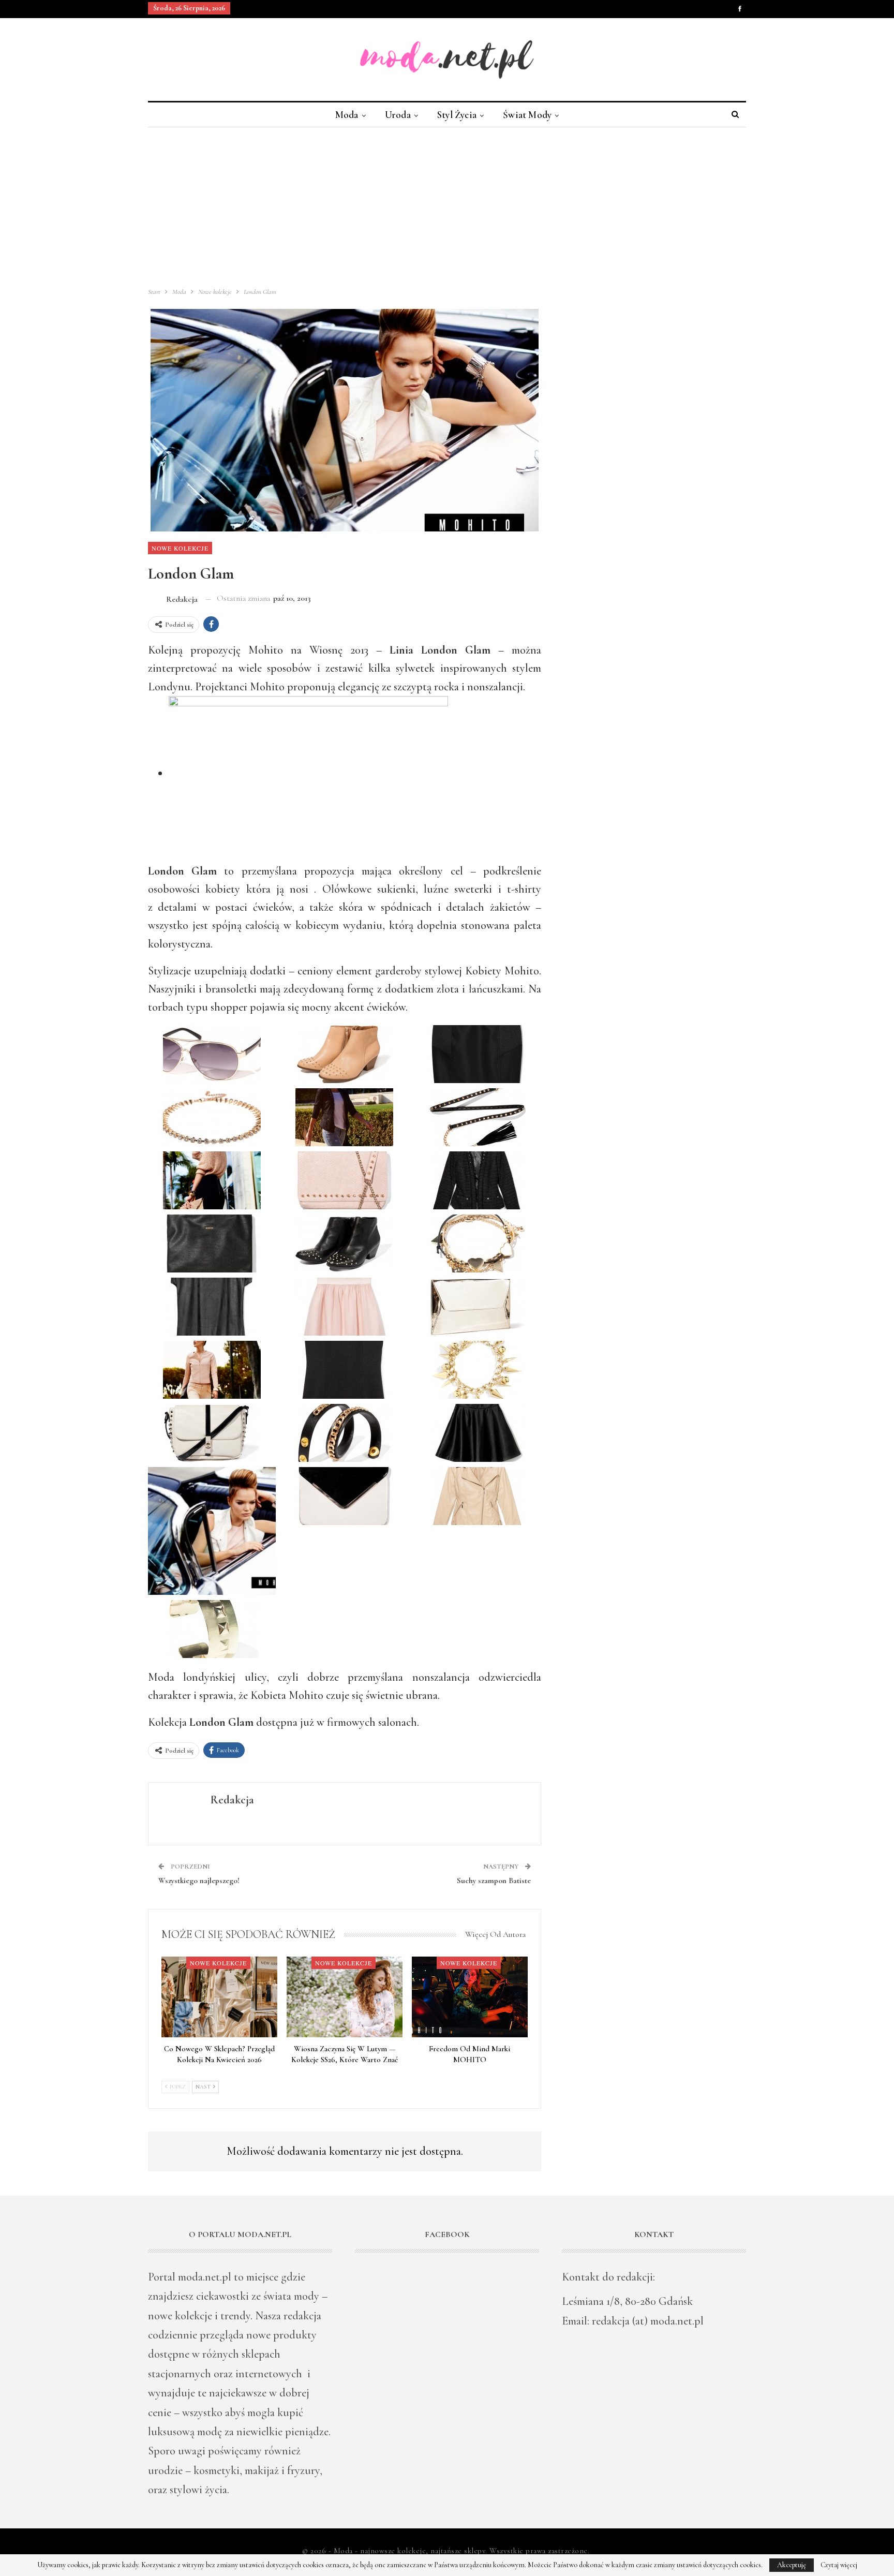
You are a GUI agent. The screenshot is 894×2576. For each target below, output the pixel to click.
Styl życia (457, 115)
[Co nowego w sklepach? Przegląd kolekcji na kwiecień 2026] (219, 1997)
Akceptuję (792, 2565)
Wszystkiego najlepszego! (199, 1881)
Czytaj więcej (839, 2565)
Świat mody (527, 115)
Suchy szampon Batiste (494, 1881)
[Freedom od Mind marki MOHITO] (470, 1997)
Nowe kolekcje (180, 548)
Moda (347, 115)
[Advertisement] (447, 205)
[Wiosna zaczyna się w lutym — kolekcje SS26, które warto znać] (345, 1997)
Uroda (398, 115)
